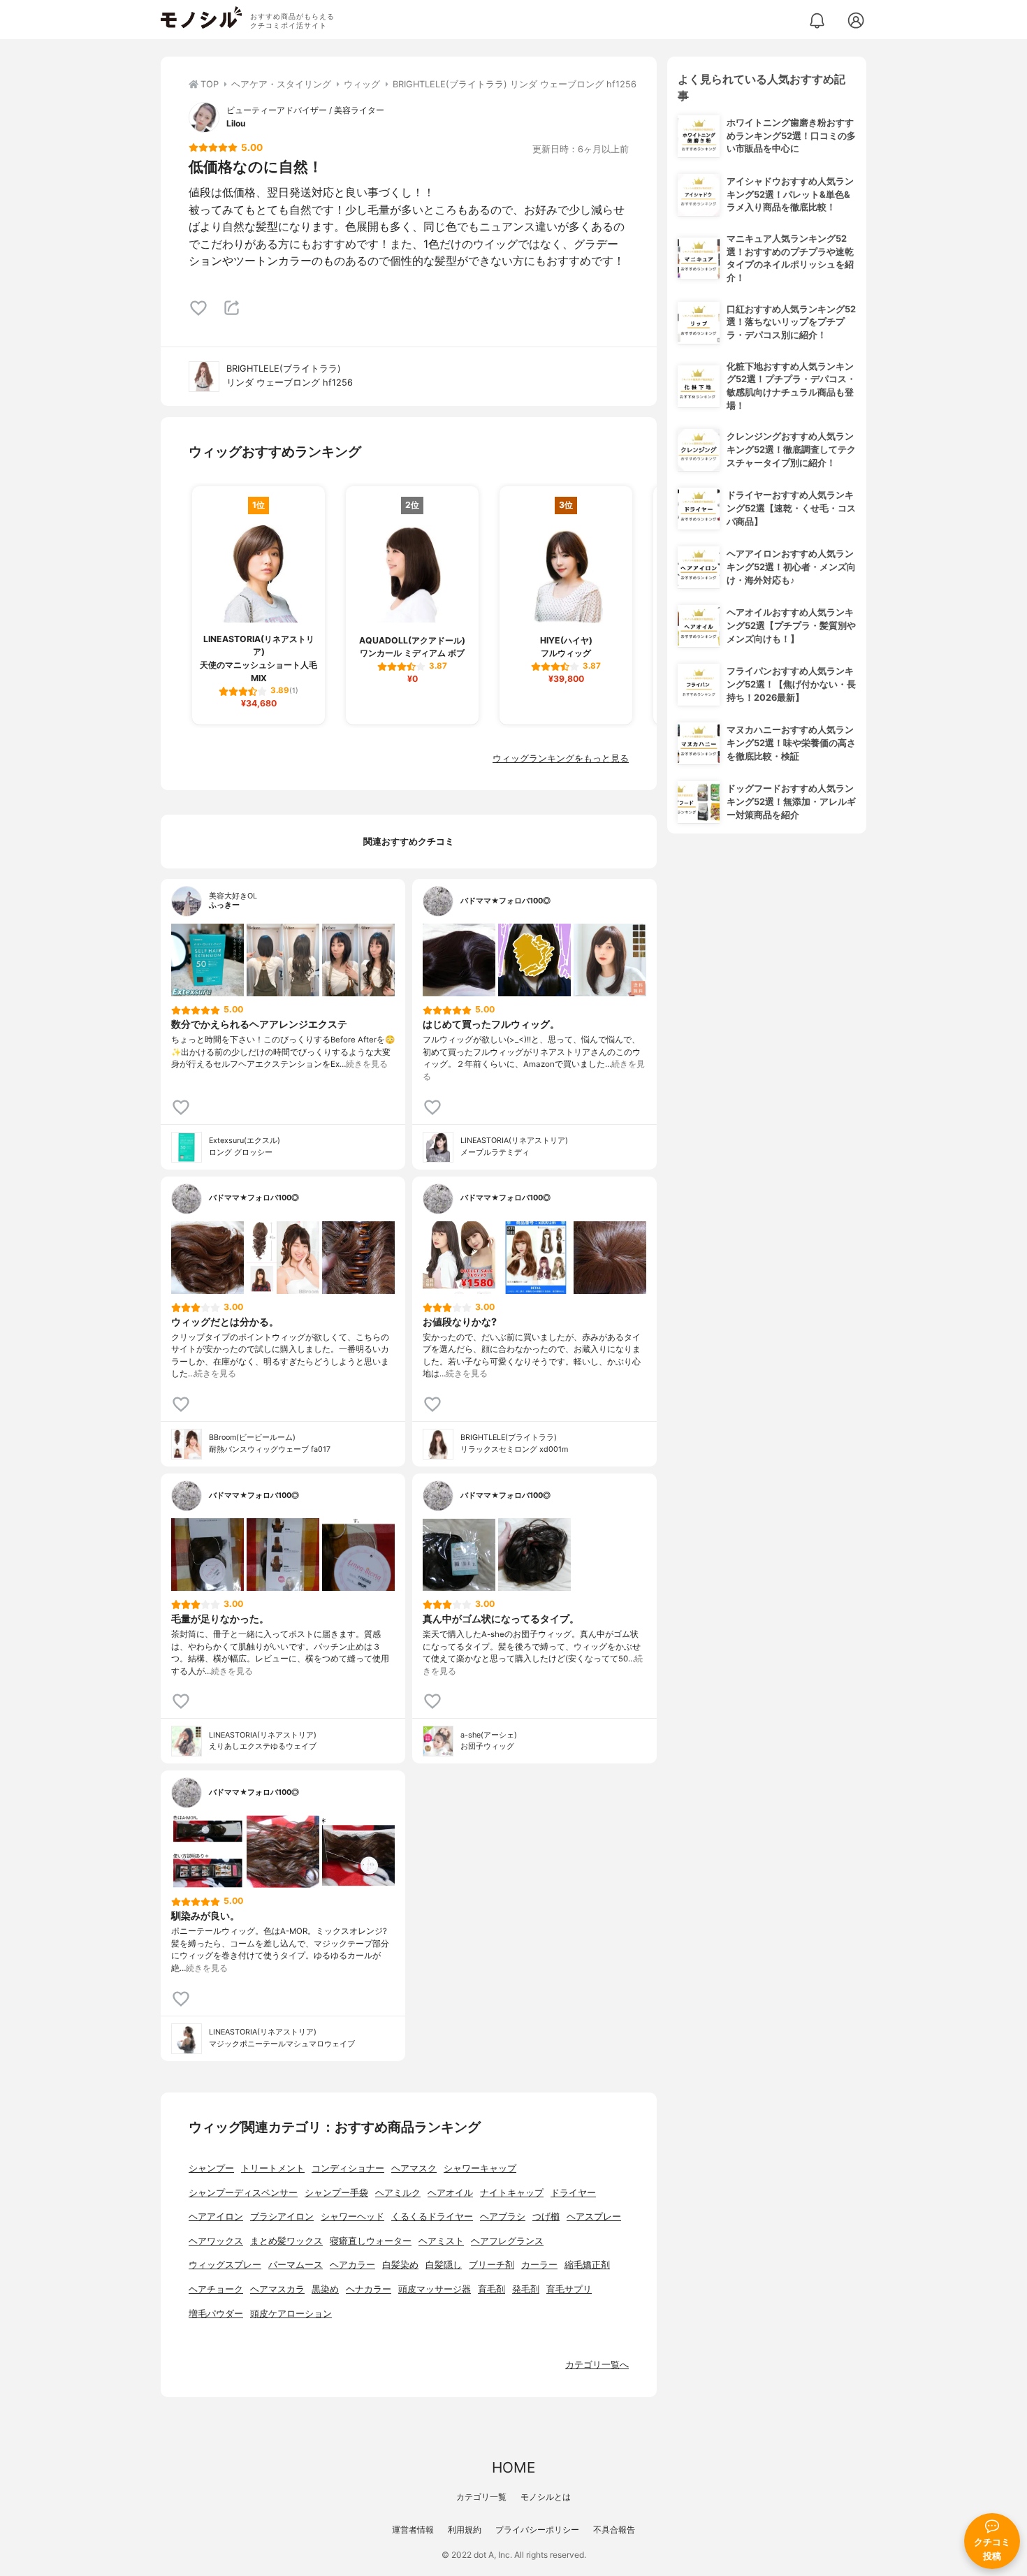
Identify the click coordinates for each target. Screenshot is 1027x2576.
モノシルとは (546, 2497)
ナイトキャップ (512, 2193)
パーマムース (296, 2265)
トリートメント (273, 2168)
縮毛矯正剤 (587, 2265)
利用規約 (465, 2530)
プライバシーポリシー (537, 2530)
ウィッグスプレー (225, 2265)
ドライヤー (573, 2193)
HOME (513, 2467)
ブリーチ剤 (491, 2265)
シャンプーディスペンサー (243, 2193)
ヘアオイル (450, 2193)
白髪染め (400, 2265)
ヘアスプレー (594, 2217)
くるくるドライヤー (432, 2217)
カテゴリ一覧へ (597, 2365)
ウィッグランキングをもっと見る (561, 758)
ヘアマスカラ (277, 2289)
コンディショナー (348, 2168)
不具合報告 (614, 2530)
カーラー (539, 2265)
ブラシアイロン (282, 2217)
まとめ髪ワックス (286, 2241)
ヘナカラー (369, 2289)
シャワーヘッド (352, 2217)
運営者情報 (413, 2530)
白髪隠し (444, 2265)
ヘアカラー (352, 2265)
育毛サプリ (569, 2289)
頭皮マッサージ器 (435, 2289)
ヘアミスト (441, 2241)
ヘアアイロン (216, 2217)
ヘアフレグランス (507, 2241)
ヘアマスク (414, 2168)
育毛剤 (491, 2289)
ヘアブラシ (503, 2217)
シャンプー (211, 2168)
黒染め (325, 2289)
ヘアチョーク (216, 2289)
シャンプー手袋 (336, 2193)
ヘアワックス (216, 2241)
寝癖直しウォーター (371, 2241)
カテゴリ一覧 (481, 2497)
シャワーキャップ (480, 2168)
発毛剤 (526, 2289)
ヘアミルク (398, 2193)
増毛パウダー (216, 2314)
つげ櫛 (546, 2217)
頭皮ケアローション (291, 2314)
